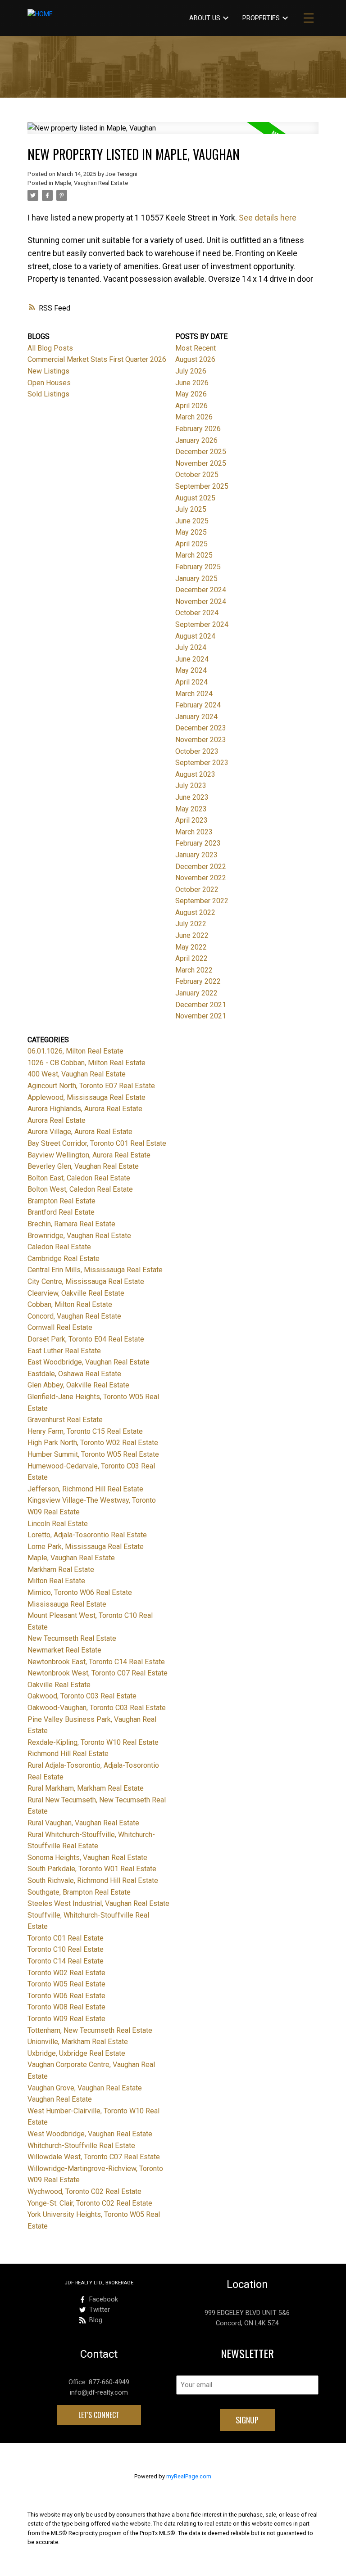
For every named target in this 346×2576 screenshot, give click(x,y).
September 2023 (202, 763)
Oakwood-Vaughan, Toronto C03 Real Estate (97, 1708)
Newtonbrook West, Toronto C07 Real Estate (98, 1673)
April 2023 (191, 820)
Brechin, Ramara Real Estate (71, 1224)
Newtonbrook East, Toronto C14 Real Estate (96, 1662)
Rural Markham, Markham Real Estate (86, 1788)
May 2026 (191, 394)
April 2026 (191, 406)
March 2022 (194, 970)
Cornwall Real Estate (60, 1327)
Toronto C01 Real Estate (66, 1938)
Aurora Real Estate (57, 1120)
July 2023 (191, 786)
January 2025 (196, 579)
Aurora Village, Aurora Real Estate (80, 1132)
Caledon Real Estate (59, 1247)
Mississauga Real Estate (67, 1604)
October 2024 (197, 613)
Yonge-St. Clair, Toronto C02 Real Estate (90, 2203)
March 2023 (194, 832)
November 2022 (201, 878)
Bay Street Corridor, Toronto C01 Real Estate (97, 1143)
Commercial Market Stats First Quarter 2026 (97, 359)
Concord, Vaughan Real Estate (74, 1316)
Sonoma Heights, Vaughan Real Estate (87, 1858)
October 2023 (197, 751)
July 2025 (191, 509)
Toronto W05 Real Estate (66, 1984)
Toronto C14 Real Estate (66, 1961)
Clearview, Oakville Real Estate (76, 1293)
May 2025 (191, 532)
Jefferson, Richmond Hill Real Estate (85, 1489)
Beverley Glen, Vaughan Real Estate (83, 1166)
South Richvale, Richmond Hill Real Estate (93, 1880)
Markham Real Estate (61, 1569)
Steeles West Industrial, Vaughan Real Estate (98, 1903)
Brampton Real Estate (61, 1201)
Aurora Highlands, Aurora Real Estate (85, 1109)
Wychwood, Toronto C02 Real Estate (84, 2191)
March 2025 (194, 555)
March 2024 (194, 694)
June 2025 (192, 521)
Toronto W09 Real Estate (66, 2019)
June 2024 (192, 659)
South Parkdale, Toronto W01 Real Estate (92, 1869)
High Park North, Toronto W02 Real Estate (93, 1443)
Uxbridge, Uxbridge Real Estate (76, 2053)
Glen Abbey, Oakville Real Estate (78, 1385)
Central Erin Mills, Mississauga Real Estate (95, 1270)
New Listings (48, 371)
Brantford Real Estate (61, 1212)
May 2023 (191, 809)
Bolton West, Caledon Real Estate (80, 1189)
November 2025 (201, 463)
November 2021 (201, 1016)
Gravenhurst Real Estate (65, 1420)
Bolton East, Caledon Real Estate (79, 1178)
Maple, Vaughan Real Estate (91, 183)
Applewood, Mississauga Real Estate (86, 1097)
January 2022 (196, 993)
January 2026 (196, 440)
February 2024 (198, 705)
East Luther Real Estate (64, 1351)
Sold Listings (48, 394)
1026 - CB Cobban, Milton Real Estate (86, 1063)
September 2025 (202, 486)
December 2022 (201, 867)
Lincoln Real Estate (58, 1524)
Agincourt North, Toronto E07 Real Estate (91, 1086)
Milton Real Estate (56, 1581)
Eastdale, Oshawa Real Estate (74, 1374)
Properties (261, 18)
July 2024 (191, 647)
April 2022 (191, 958)
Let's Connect (99, 2415)
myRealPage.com (189, 2476)
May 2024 (191, 670)
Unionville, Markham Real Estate (78, 2042)
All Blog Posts (50, 348)
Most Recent (196, 348)
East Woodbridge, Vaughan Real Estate (89, 1362)
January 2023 (196, 855)
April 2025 (191, 544)
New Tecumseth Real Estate (72, 1638)
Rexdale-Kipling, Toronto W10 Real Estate (93, 1742)
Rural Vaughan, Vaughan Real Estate (83, 1823)
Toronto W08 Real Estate (66, 2007)
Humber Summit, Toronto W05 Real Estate (93, 1454)
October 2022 (197, 889)
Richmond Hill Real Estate (68, 1754)
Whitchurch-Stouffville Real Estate (81, 2146)
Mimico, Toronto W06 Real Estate (80, 1592)
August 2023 (195, 774)
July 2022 (191, 924)
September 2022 (202, 901)
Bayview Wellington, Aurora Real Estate (89, 1155)
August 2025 (195, 498)
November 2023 (201, 740)
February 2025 (198, 567)
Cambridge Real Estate (64, 1259)
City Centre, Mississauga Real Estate (86, 1281)
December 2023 (201, 728)
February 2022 (198, 981)
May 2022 (191, 947)
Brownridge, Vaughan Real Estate (79, 1236)
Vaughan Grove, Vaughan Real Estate (85, 2088)
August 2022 (195, 912)
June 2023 (192, 797)
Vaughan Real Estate (60, 2099)
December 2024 (201, 590)
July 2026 (191, 371)
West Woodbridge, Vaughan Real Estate (90, 2134)
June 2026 (192, 383)
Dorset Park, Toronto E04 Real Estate (86, 1339)
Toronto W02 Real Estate (66, 1973)
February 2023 (198, 843)
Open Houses (49, 383)
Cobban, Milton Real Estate (70, 1304)
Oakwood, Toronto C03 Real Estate (82, 1696)
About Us (205, 18)
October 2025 (197, 475)
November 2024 (201, 601)
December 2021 (201, 1005)
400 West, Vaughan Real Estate (77, 1074)
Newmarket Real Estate (64, 1650)
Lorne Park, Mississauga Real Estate (86, 1547)
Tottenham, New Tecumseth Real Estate (90, 2030)
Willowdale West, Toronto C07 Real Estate (94, 2157)
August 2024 (195, 636)
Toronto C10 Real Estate (66, 1949)
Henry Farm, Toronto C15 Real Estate (85, 1431)
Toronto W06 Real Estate (66, 1996)
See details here (268, 218)
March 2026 (194, 417)
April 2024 (191, 682)
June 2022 (192, 935)
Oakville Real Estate (59, 1685)
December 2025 (201, 452)
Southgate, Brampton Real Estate (79, 1892)
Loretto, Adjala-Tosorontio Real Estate (87, 1535)
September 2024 (202, 624)
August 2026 (195, 359)
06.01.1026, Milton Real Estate (75, 1051)
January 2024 (196, 717)
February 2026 (198, 429)
